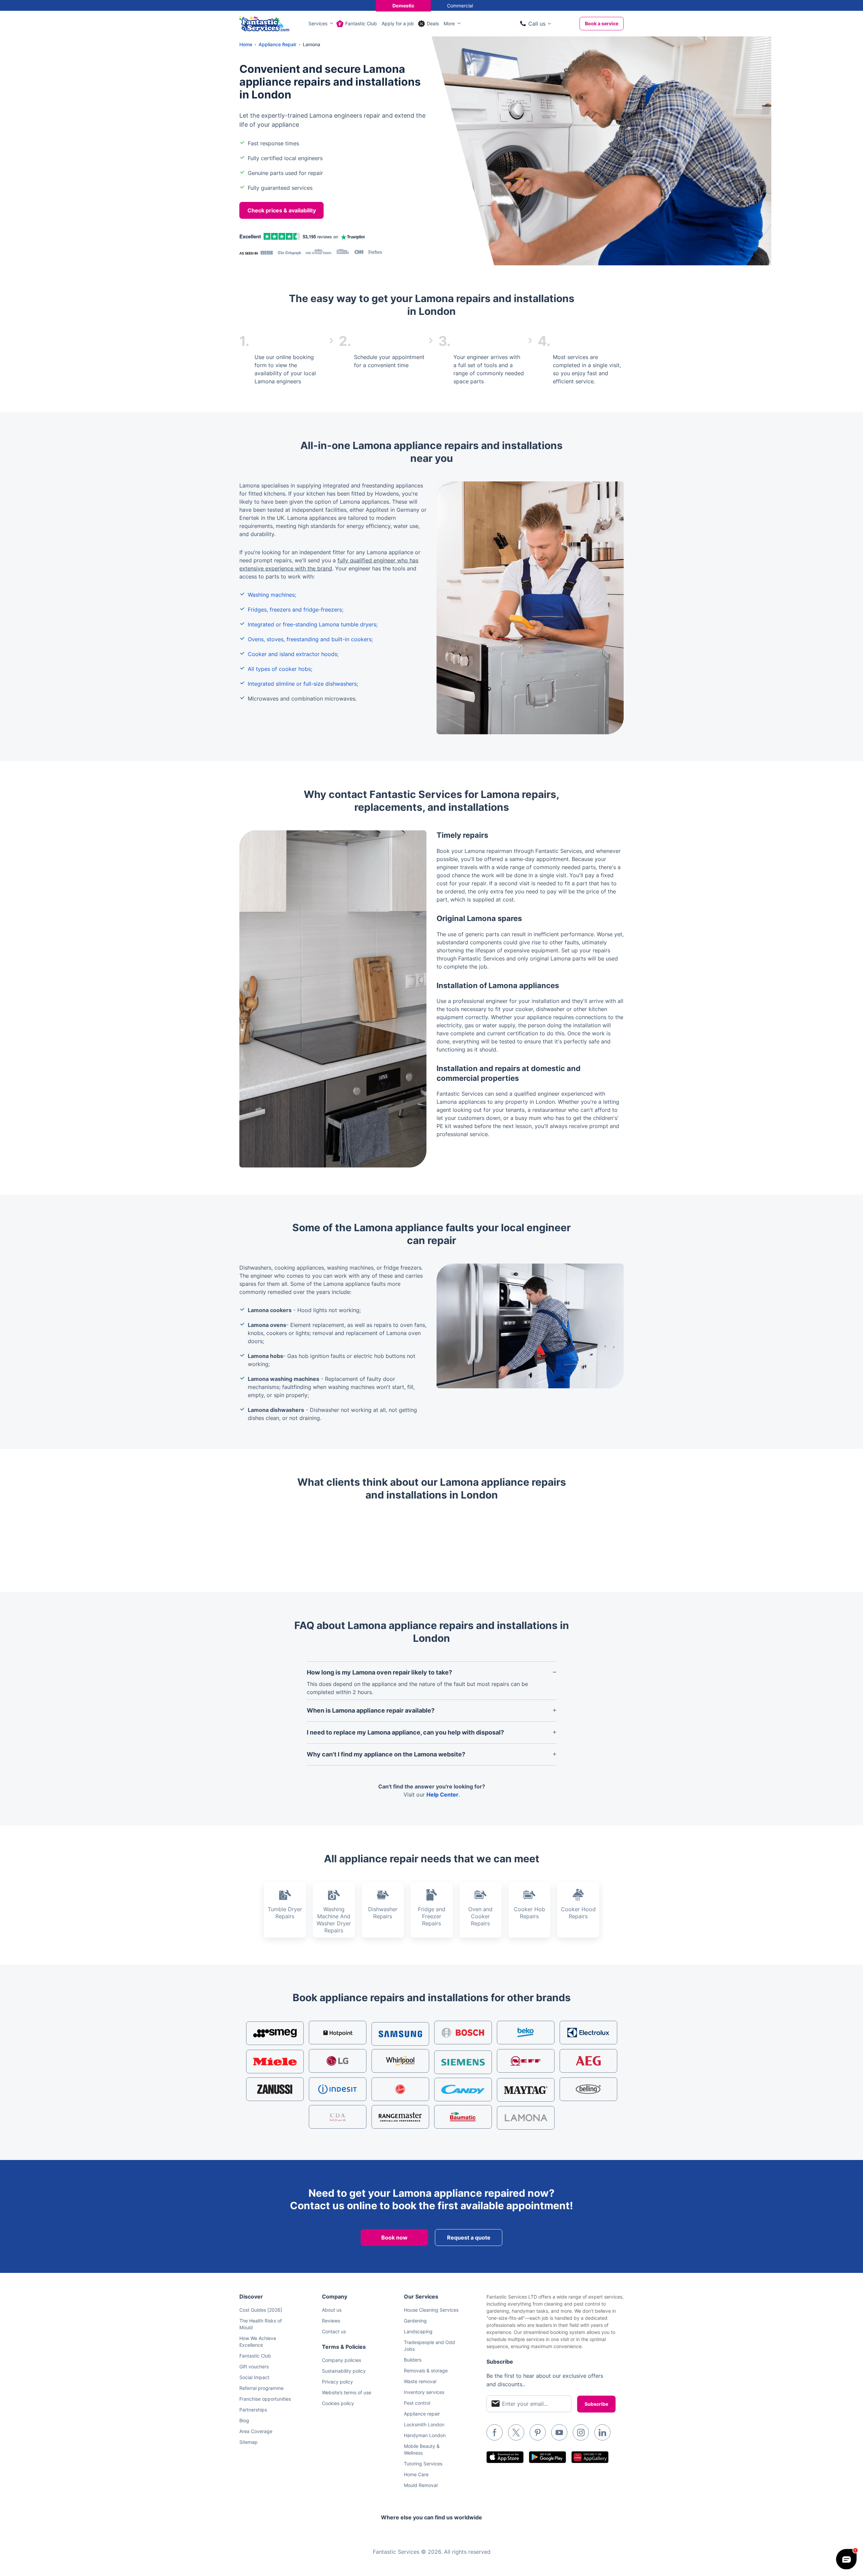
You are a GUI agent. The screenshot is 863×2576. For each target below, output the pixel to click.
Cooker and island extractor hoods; (293, 654)
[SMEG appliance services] (275, 2033)
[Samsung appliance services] (400, 2034)
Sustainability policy (344, 2371)
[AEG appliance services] (588, 2061)
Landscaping (418, 2331)
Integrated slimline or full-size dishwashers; (303, 684)
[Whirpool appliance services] (400, 2061)
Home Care (416, 2474)
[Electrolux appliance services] (588, 2033)
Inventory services (424, 2392)
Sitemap (248, 2442)
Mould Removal (421, 2485)
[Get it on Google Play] (547, 2457)
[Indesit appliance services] (338, 2089)
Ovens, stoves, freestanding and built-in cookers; (310, 639)
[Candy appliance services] (463, 2090)
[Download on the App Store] (505, 2457)
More (449, 23)
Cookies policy (338, 2403)
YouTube (559, 2432)
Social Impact (254, 2377)
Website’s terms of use (347, 2392)
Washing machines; (272, 595)
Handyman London (425, 2435)
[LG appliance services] (338, 2061)
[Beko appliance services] (526, 2033)
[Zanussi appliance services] (275, 2089)
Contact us (334, 2331)
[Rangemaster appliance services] (400, 2117)
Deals (433, 23)
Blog (244, 2420)
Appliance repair (422, 2414)
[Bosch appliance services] (463, 2033)
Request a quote (469, 2238)
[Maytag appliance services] (526, 2090)
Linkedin (602, 2432)
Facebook (495, 2432)
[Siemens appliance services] (463, 2062)
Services (318, 23)
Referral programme (261, 2388)
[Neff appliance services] (526, 2061)
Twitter (516, 2432)
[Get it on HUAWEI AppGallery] (590, 2457)
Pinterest (538, 2432)
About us (332, 2310)
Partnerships (253, 2410)
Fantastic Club (361, 23)
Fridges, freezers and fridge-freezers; (295, 610)
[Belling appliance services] (588, 2089)
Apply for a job (398, 23)
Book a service (602, 23)
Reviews (331, 2321)
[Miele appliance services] (275, 2062)
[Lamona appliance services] (526, 2118)
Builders (413, 2360)
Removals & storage (426, 2371)
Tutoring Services (423, 2464)
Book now (394, 2238)
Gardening (415, 2321)
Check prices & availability (282, 210)
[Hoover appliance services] (400, 2089)
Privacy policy (337, 2382)
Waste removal (420, 2381)
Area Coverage (256, 2431)
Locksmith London (424, 2424)
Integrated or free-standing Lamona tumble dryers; (313, 624)
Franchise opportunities (265, 2399)
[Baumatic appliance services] (463, 2117)
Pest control (417, 2403)
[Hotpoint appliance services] (338, 2033)
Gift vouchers (254, 2366)
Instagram (581, 2432)
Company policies (341, 2360)
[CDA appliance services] (338, 2117)
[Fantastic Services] (264, 23)
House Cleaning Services (431, 2310)
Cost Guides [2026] (261, 2310)
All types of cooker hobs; (280, 669)
